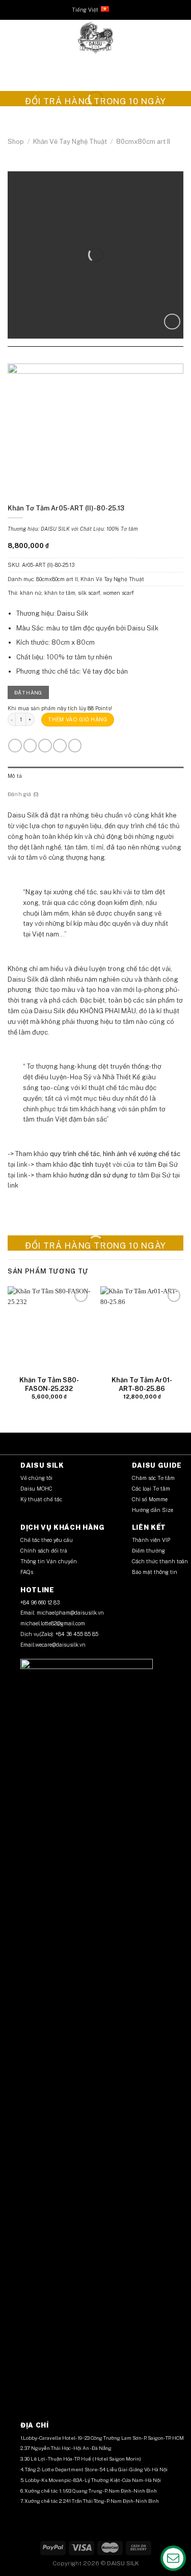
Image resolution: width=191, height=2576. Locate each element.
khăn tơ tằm (60, 593)
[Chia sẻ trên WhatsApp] (75, 358)
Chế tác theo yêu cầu (47, 1540)
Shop (16, 142)
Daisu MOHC (36, 1489)
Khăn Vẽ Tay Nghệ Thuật (70, 142)
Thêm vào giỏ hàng (77, 719)
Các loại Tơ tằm (151, 1489)
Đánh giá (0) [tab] (23, 794)
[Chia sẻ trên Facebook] (85, 358)
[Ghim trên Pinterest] (106, 358)
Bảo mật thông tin (155, 1572)
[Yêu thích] (172, 322)
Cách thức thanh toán (160, 1561)
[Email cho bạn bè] (95, 358)
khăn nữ (31, 593)
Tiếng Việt (85, 10)
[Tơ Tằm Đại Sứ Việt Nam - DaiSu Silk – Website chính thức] (96, 38)
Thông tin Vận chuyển (49, 1561)
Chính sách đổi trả (44, 1551)
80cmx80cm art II (143, 142)
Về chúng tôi (36, 1478)
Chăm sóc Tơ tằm (153, 1478)
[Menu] (13, 38)
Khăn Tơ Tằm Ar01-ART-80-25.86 (142, 1384)
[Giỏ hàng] (178, 38)
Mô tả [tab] (15, 776)
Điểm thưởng (149, 1551)
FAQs (27, 1572)
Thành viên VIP (151, 1540)
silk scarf (89, 593)
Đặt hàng (28, 692)
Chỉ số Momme (150, 1499)
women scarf (118, 593)
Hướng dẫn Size (153, 1510)
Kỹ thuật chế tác (41, 1499)
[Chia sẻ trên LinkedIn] (116, 358)
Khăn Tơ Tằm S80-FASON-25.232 (49, 1384)
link (22, 1164)
